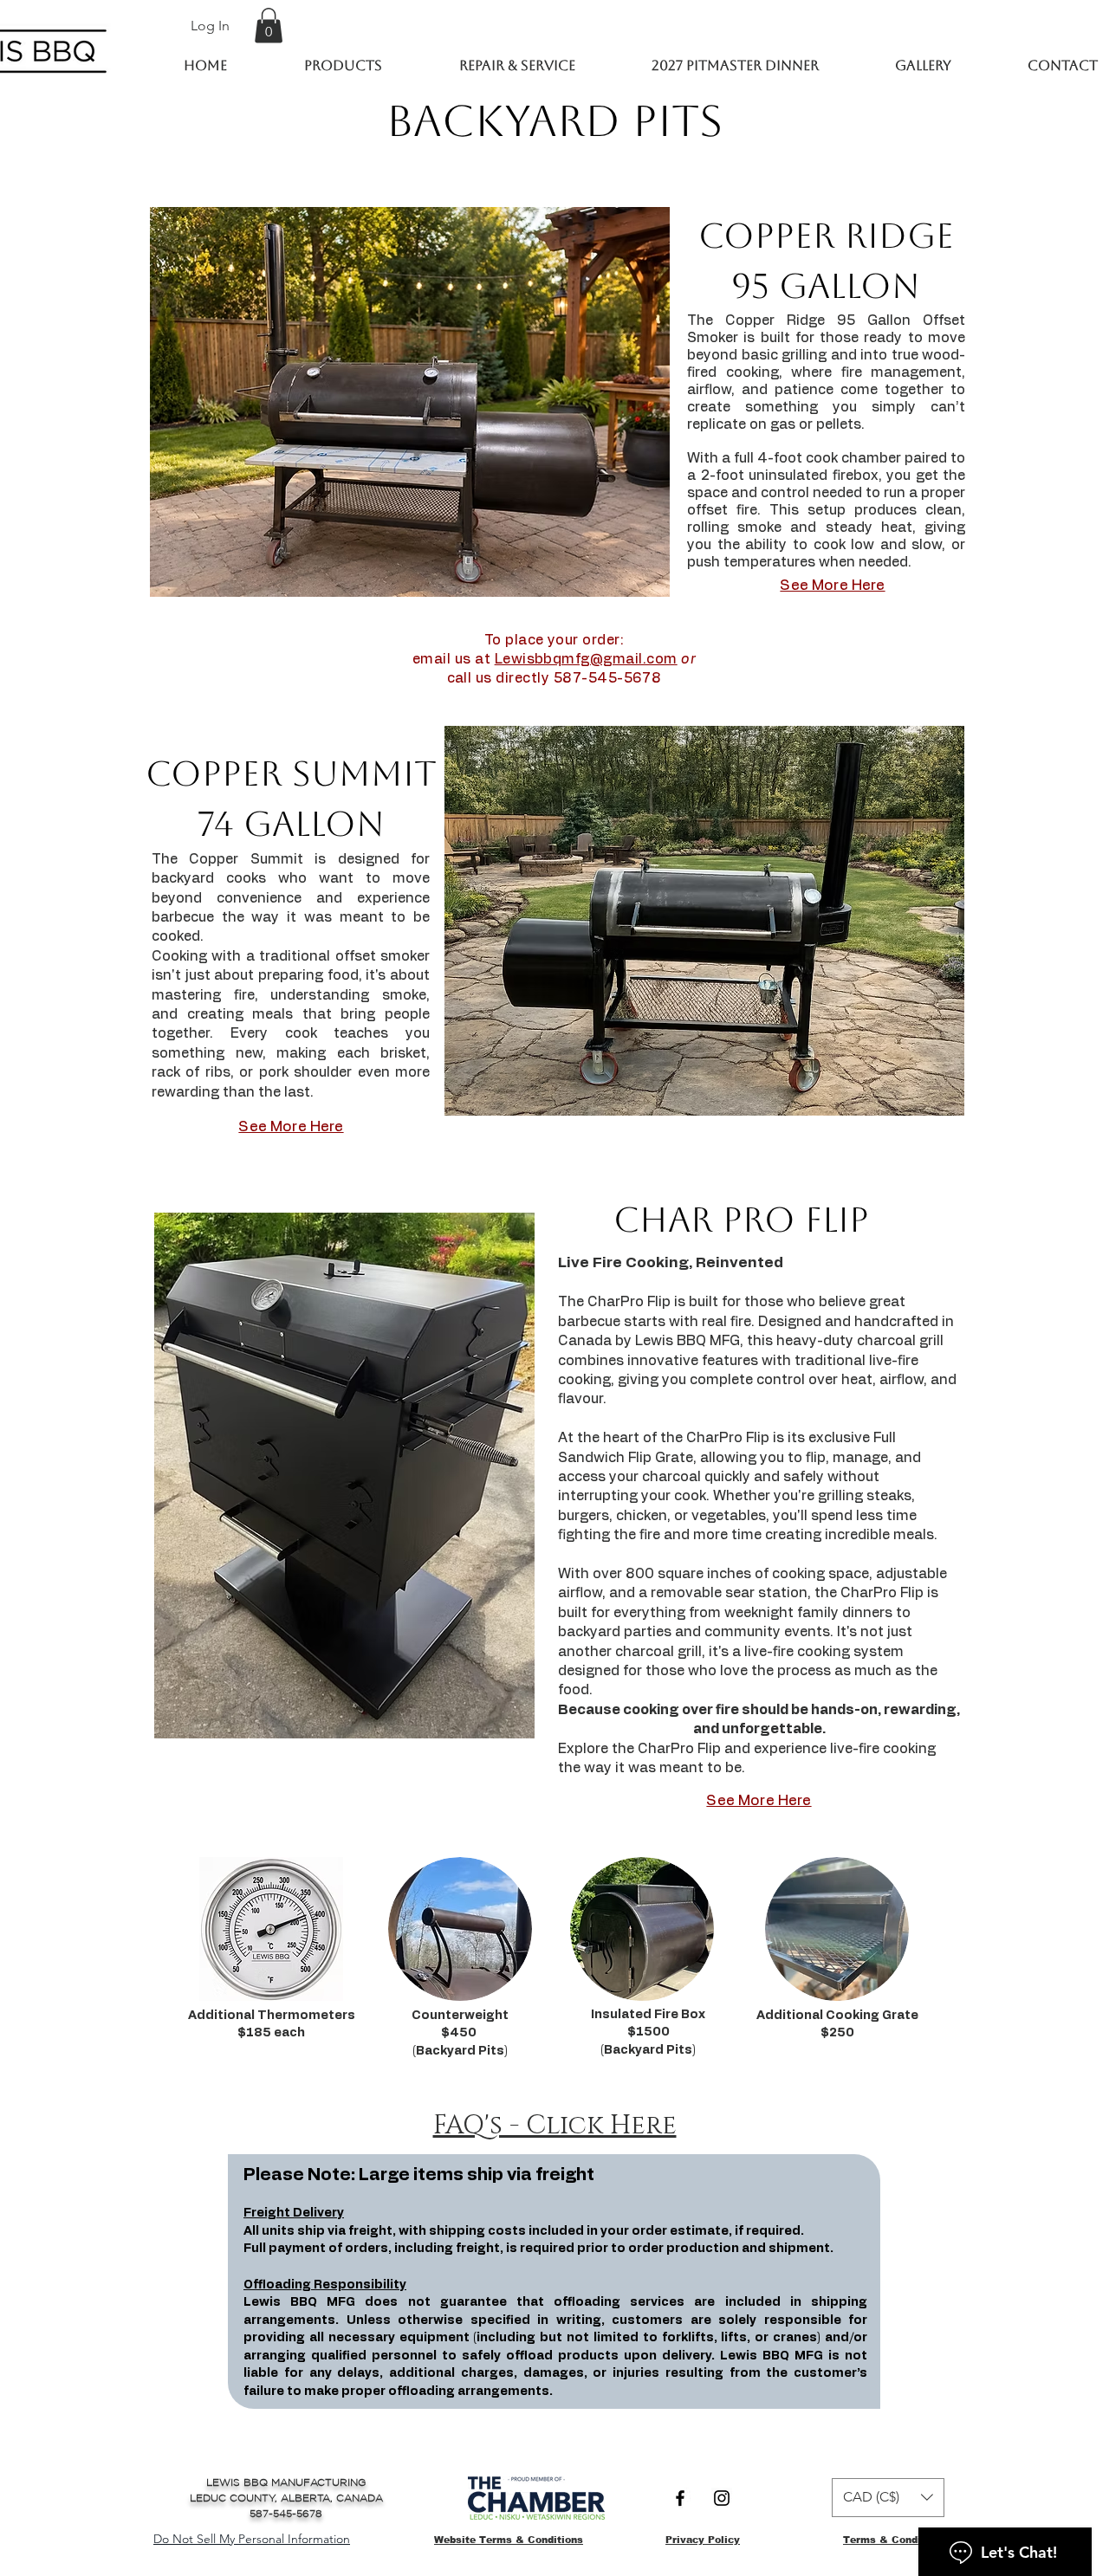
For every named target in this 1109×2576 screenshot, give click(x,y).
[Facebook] (680, 2498)
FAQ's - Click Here (555, 2126)
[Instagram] (722, 2498)
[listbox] (888, 2498)
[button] (269, 26)
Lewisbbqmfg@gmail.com (586, 659)
